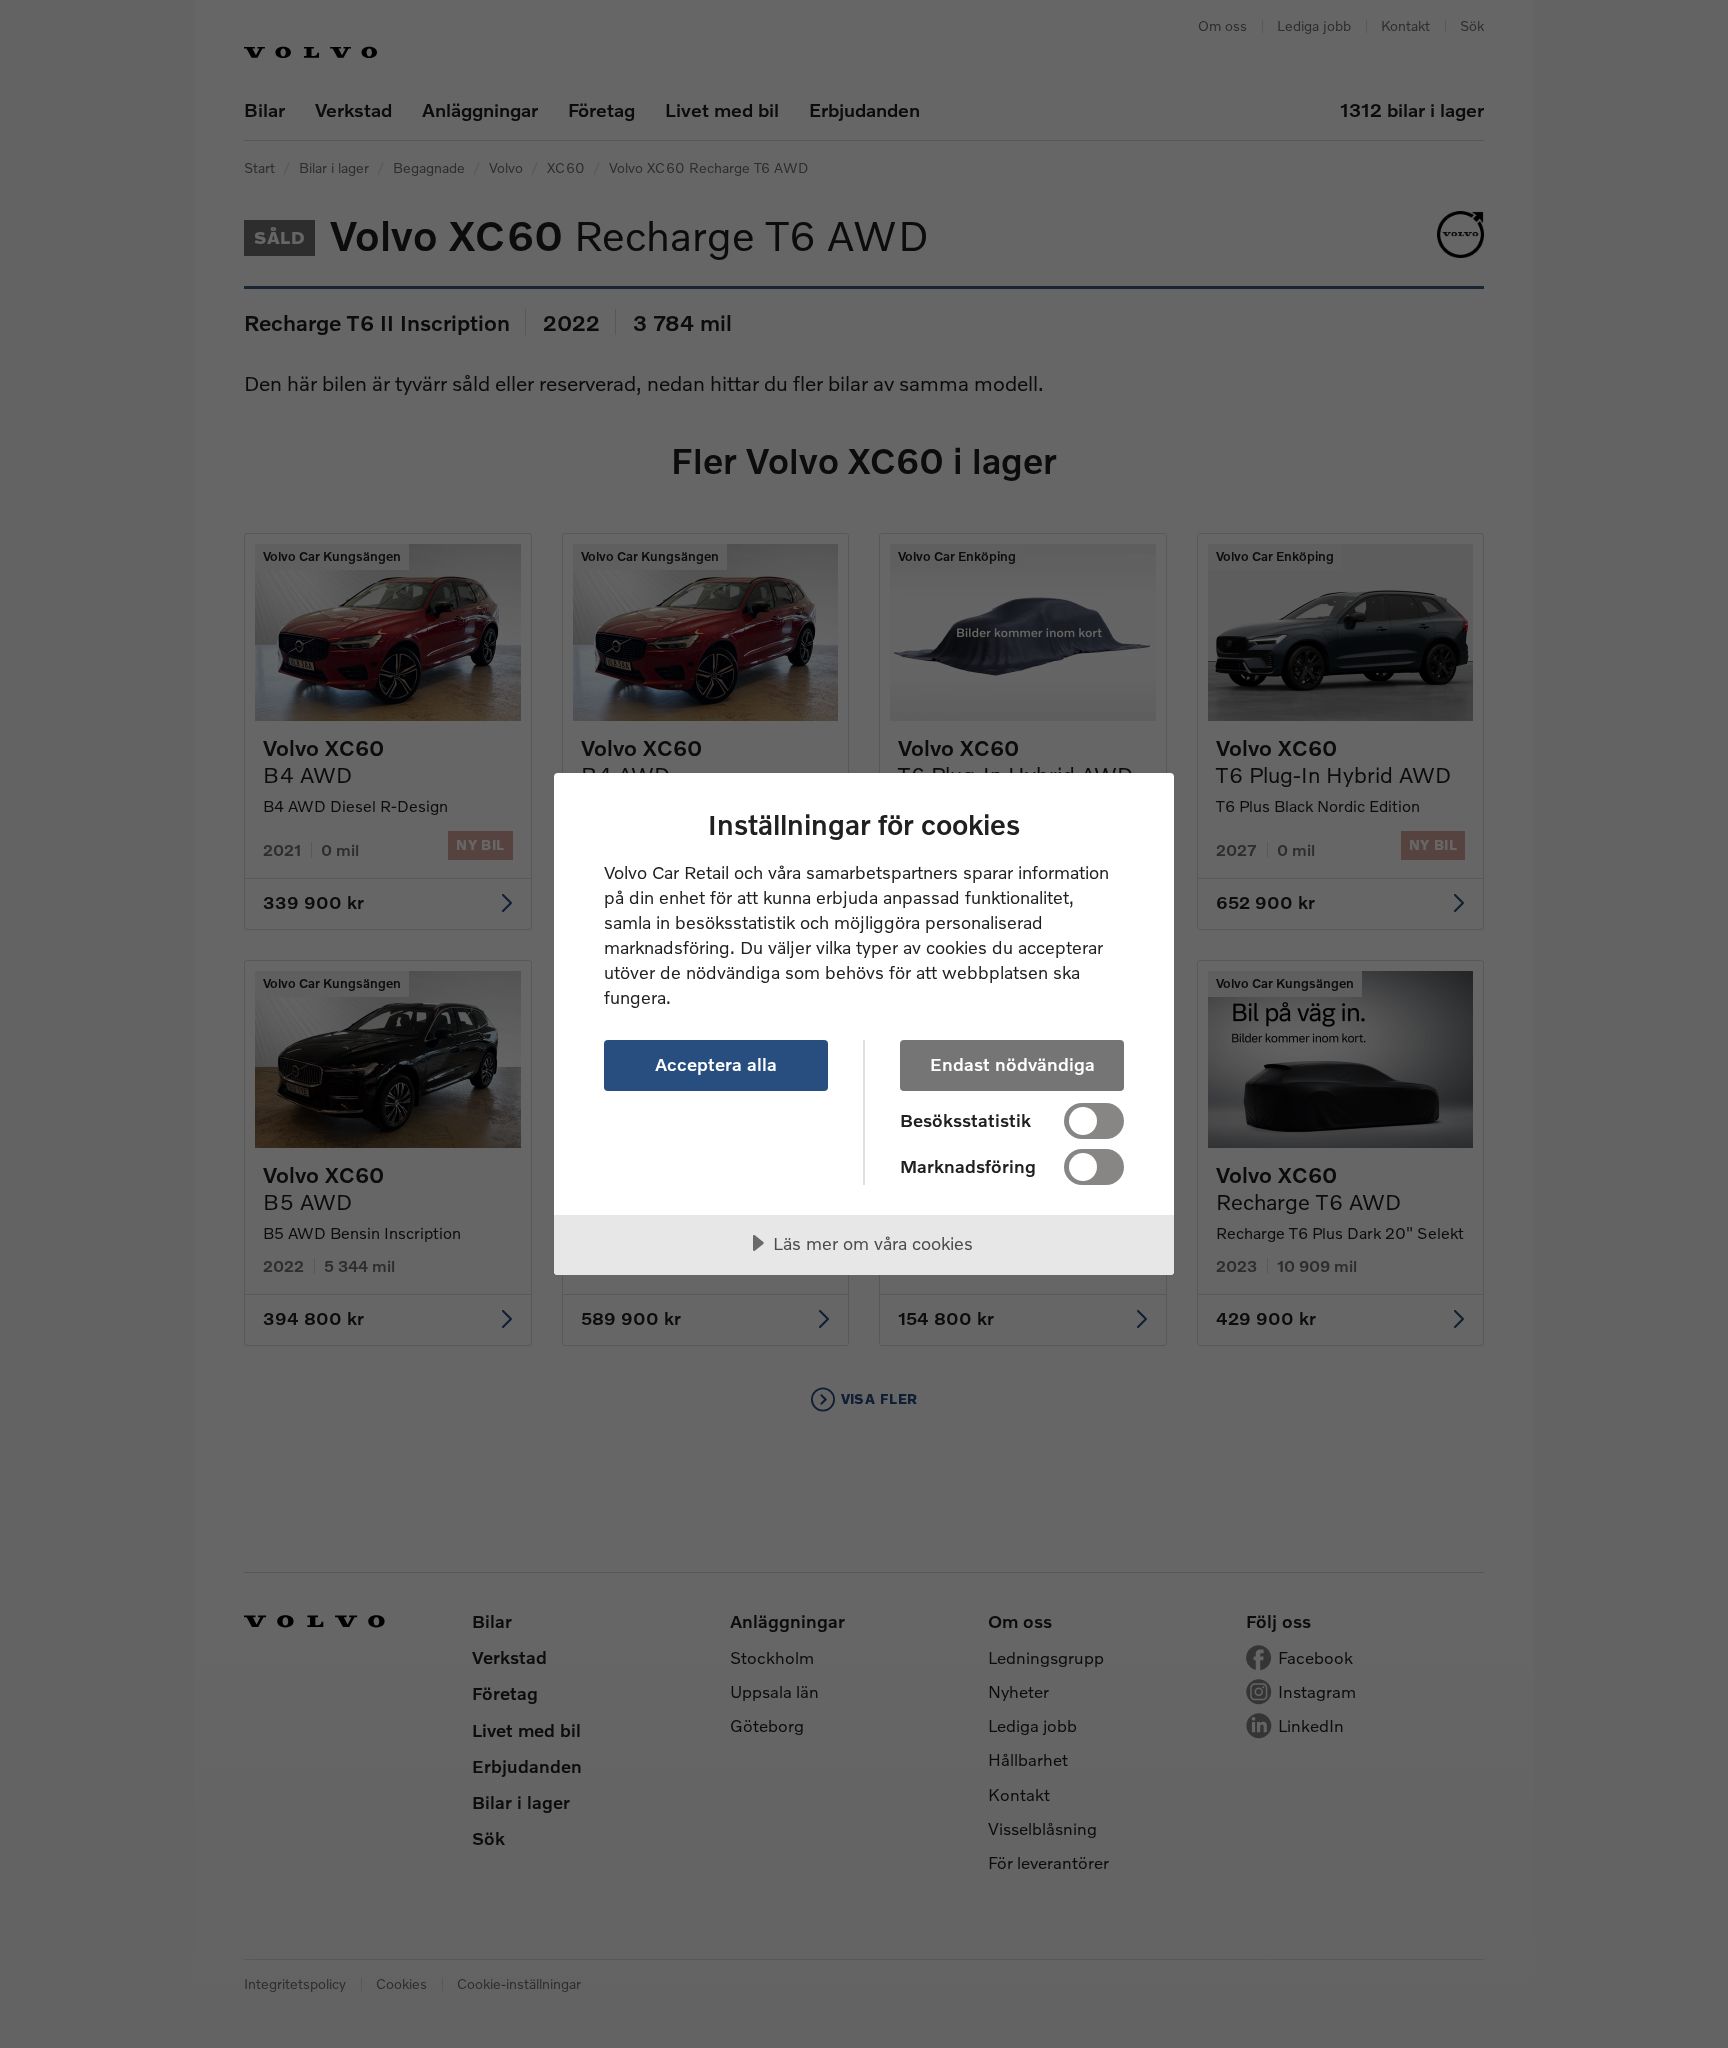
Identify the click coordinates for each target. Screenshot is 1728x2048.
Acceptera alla (716, 1064)
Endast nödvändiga (1012, 1064)
